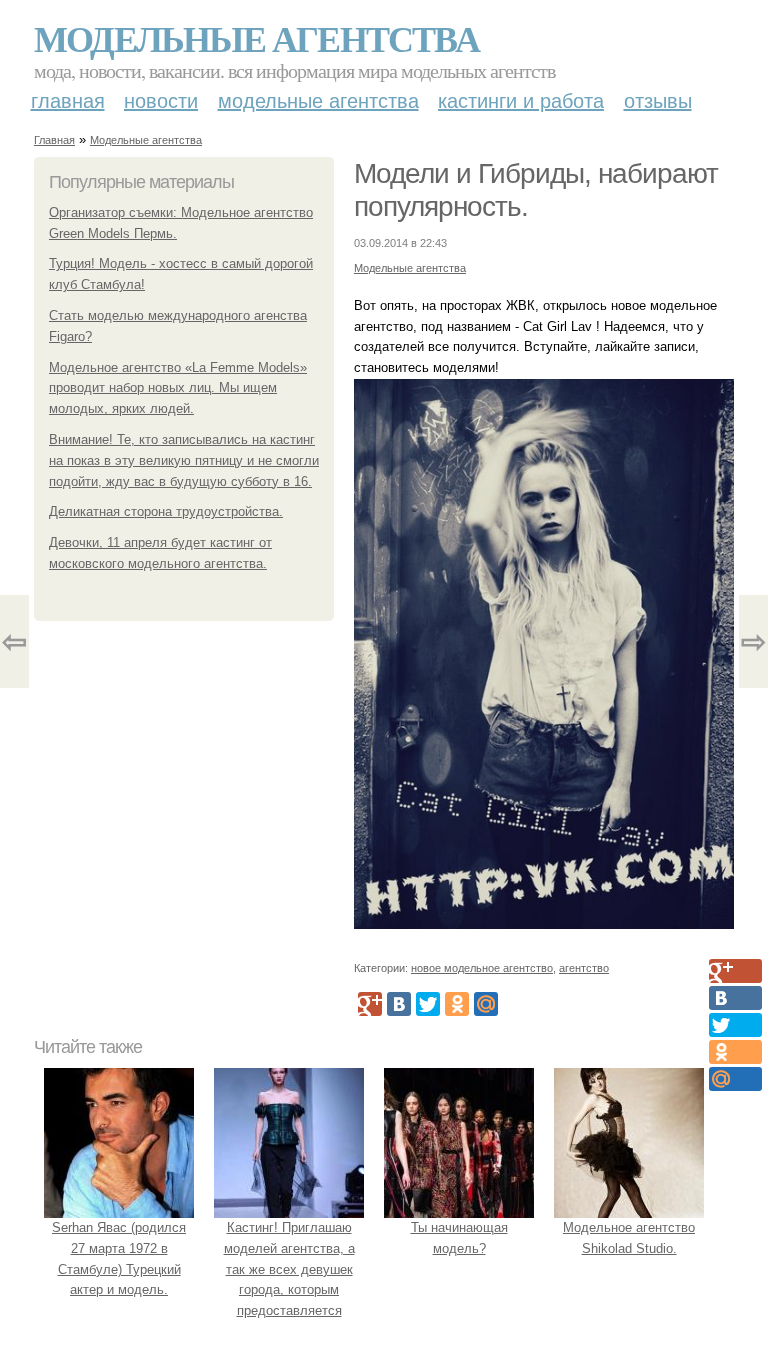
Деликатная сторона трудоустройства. (166, 511)
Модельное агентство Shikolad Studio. (629, 1238)
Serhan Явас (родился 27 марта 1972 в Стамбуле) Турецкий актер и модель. (119, 1258)
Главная (68, 101)
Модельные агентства (256, 38)
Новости (161, 101)
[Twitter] (428, 1004)
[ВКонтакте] (399, 1004)
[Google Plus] (370, 1004)
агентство (584, 968)
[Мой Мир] (486, 1004)
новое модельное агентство (482, 968)
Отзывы (658, 101)
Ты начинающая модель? (459, 1238)
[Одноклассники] (457, 1004)
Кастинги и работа (521, 101)
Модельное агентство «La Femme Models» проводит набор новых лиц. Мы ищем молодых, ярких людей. (178, 388)
